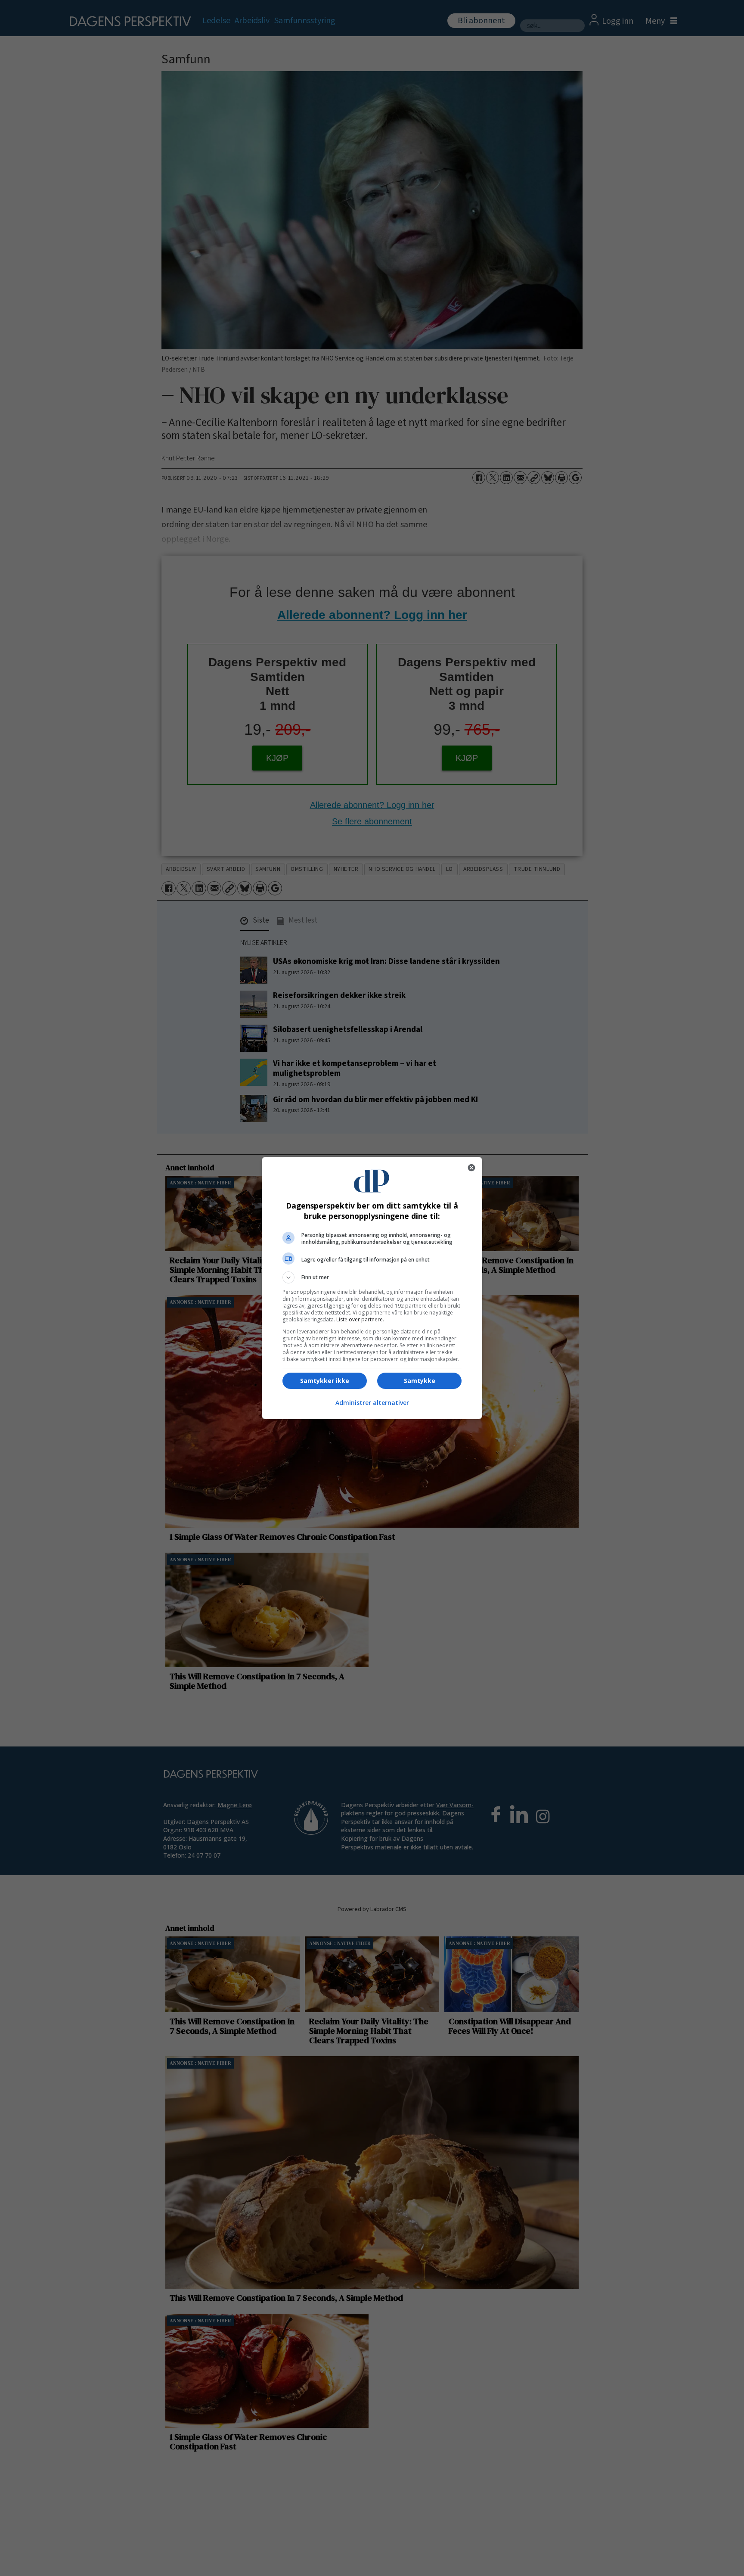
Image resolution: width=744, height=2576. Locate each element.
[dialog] (372, 1288)
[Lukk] (471, 1168)
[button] (372, 1277)
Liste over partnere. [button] (360, 1319)
